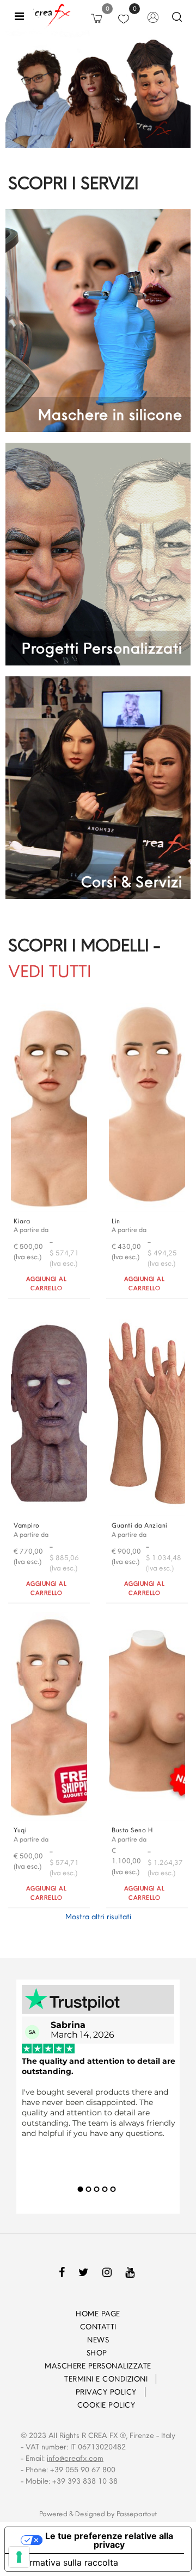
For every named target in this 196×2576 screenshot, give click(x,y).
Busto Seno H (132, 1830)
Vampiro (27, 1525)
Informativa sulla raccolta (66, 2562)
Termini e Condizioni (106, 2379)
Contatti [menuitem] (98, 2327)
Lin (116, 1221)
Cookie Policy (106, 2405)
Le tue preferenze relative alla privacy (109, 2540)
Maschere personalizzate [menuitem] (98, 2366)
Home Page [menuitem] (98, 2314)
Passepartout (137, 2514)
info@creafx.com (75, 2458)
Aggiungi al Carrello (47, 1283)
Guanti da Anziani (140, 1525)
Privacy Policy (106, 2392)
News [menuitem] (98, 2340)
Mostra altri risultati (98, 1917)
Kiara (22, 1221)
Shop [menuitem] (98, 2353)
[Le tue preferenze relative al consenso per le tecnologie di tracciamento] (19, 2557)
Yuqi (20, 1830)
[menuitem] (49, 2379)
